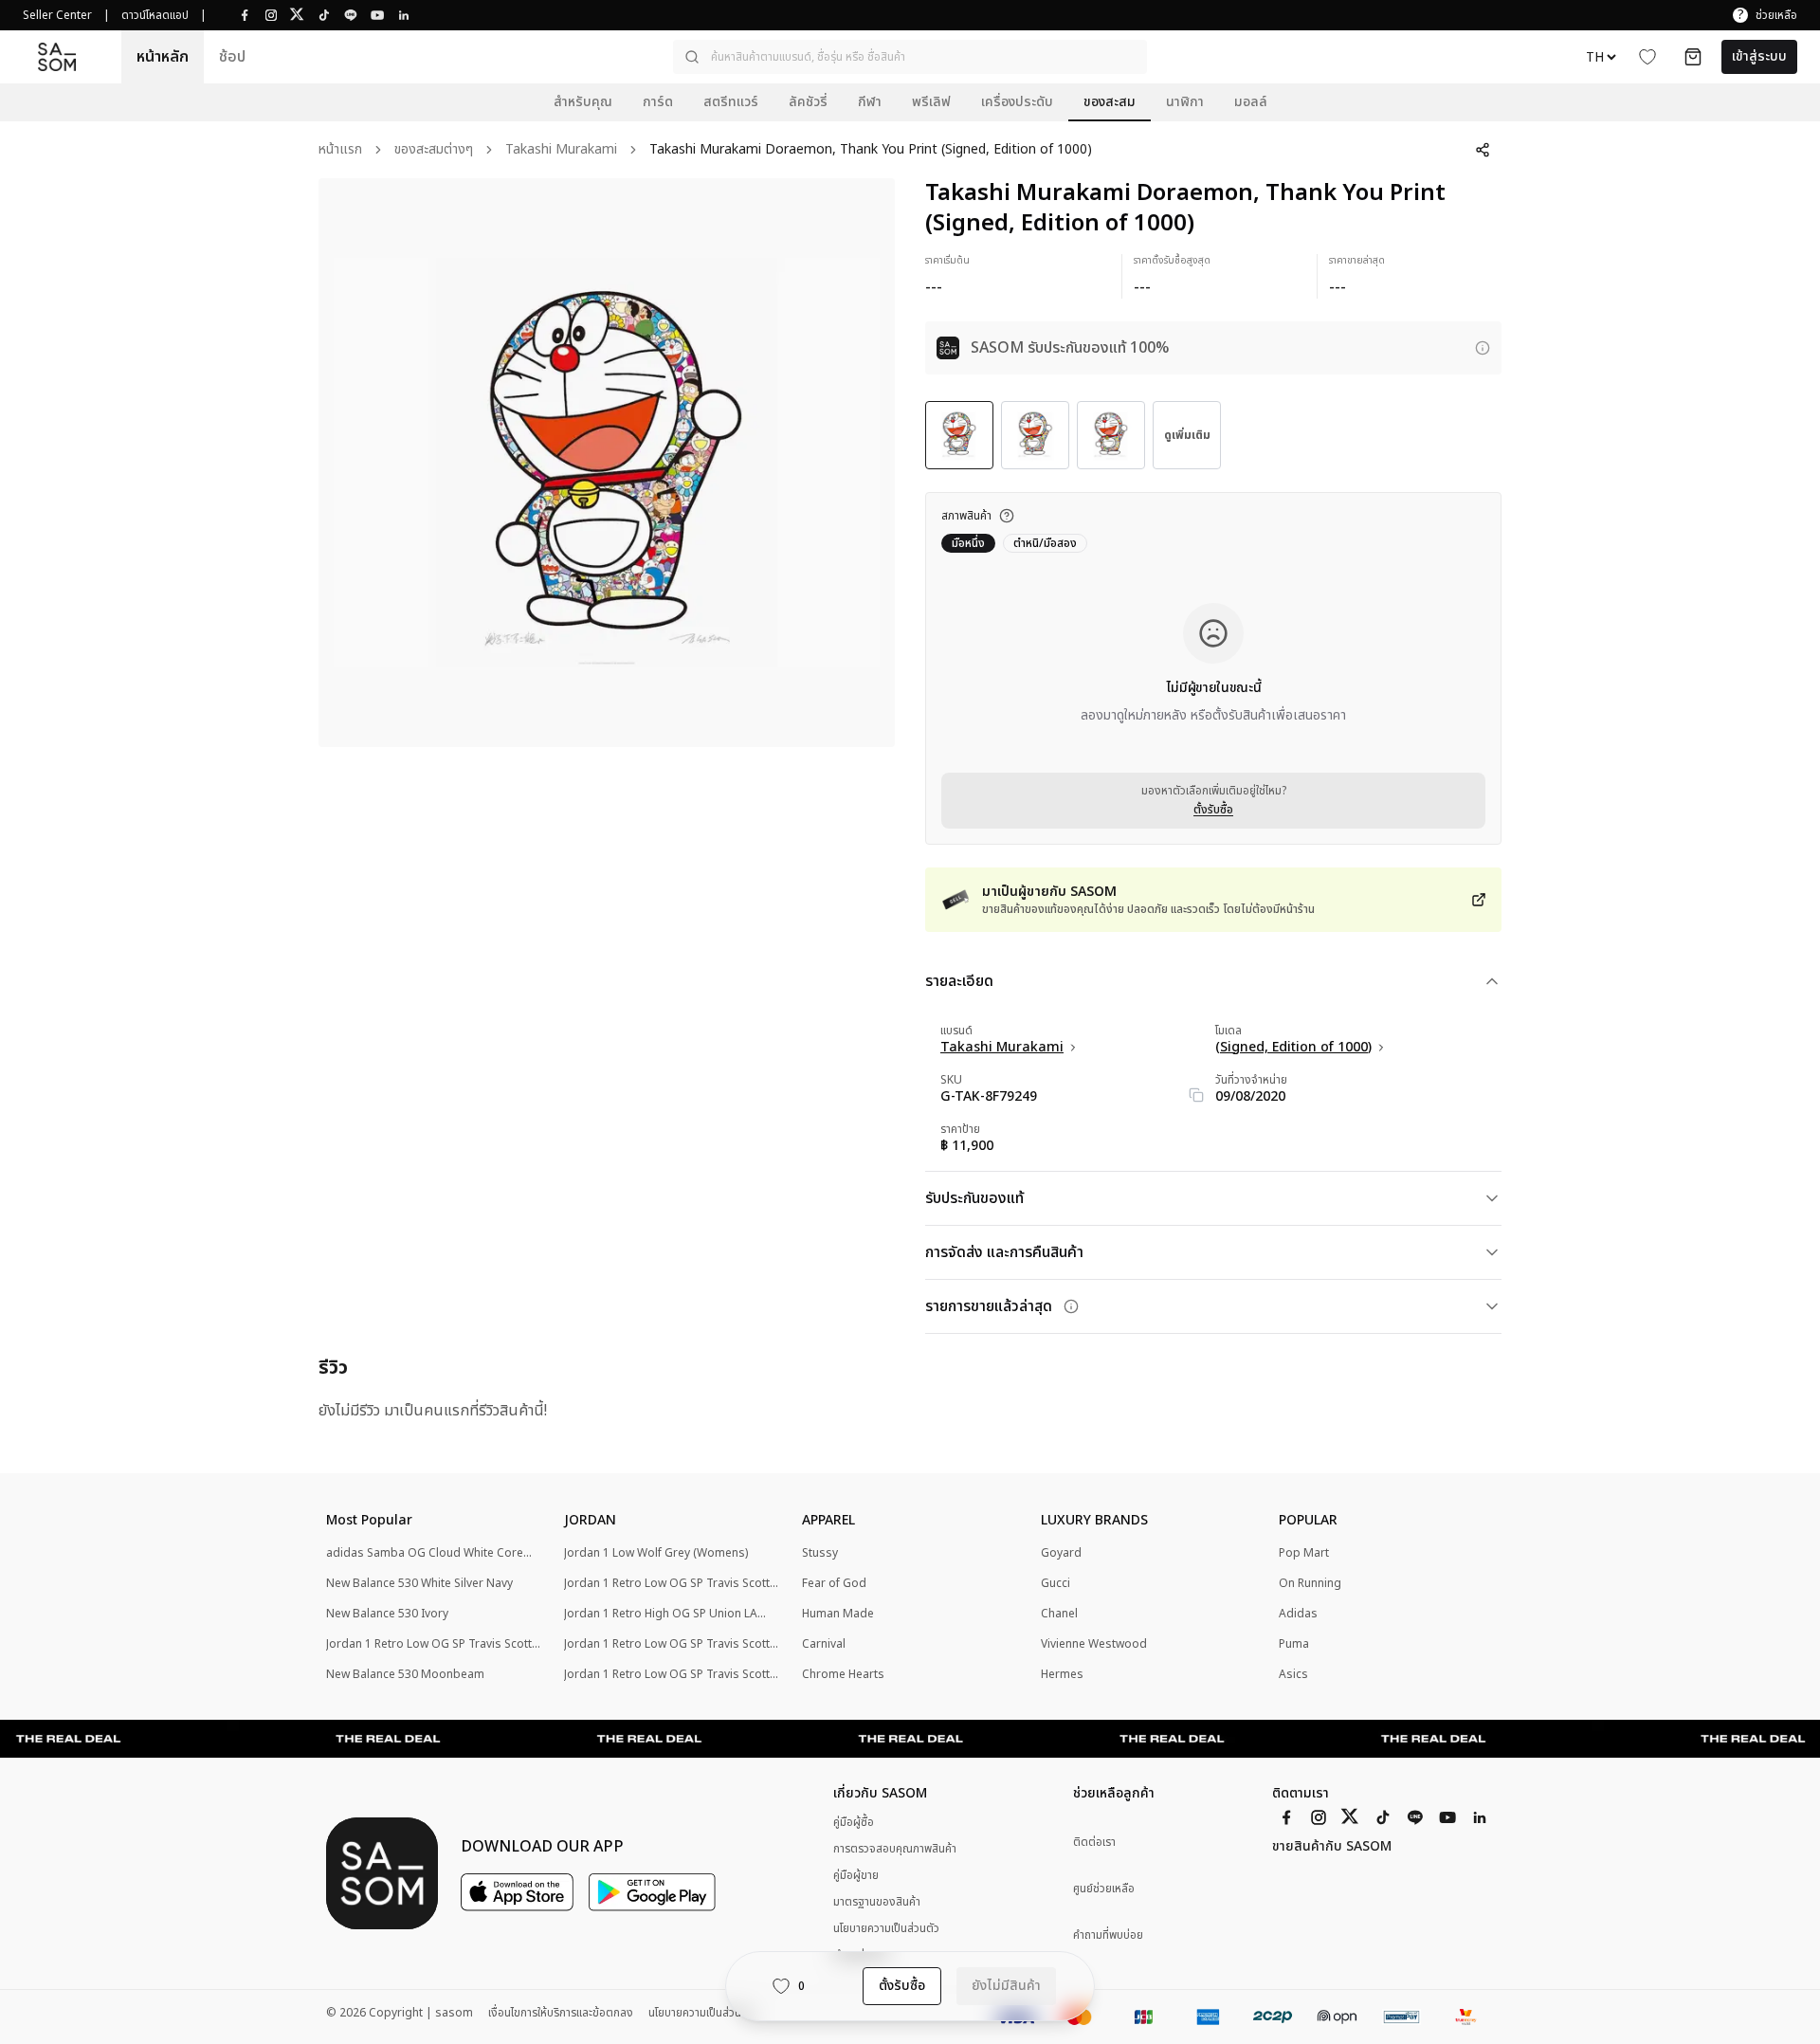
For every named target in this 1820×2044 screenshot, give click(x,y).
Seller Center (57, 15)
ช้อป (232, 57)
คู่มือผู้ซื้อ (854, 1822)
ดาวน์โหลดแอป (155, 15)
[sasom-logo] (57, 57)
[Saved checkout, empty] (1693, 57)
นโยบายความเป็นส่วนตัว (886, 1928)
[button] (910, 57)
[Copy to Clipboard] (1196, 1095)
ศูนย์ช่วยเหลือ (1104, 1889)
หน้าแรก (340, 150)
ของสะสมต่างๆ (434, 150)
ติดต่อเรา (1094, 1843)
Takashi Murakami (561, 150)
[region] (607, 463)
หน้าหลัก (163, 57)
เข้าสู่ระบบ (1759, 56)
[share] (1483, 150)
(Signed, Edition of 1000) (1293, 1048)
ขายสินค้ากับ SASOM (1332, 1847)
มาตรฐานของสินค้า (877, 1902)
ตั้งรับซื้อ (1213, 810)
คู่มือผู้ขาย (856, 1875)
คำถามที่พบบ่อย (1108, 1935)
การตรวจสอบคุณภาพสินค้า (895, 1849)
